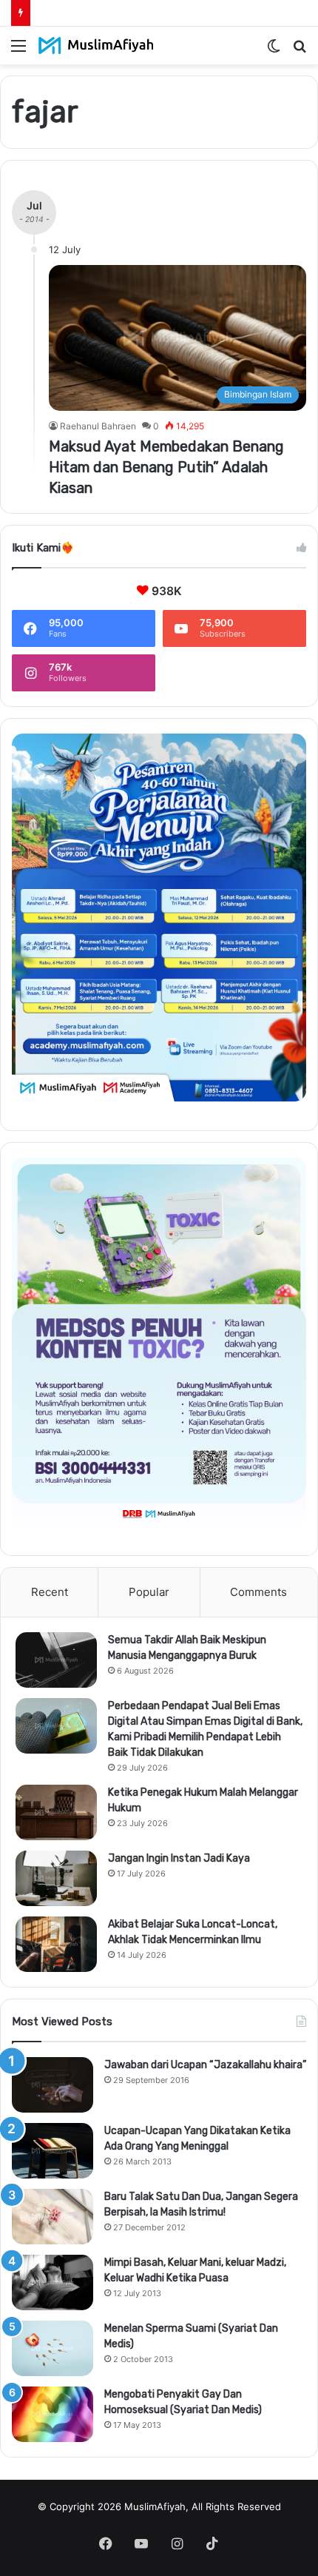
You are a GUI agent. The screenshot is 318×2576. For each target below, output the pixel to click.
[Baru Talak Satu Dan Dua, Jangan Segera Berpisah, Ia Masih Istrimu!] (53, 2217)
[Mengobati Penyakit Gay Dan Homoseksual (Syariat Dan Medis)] (53, 2414)
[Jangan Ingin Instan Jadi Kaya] (56, 1878)
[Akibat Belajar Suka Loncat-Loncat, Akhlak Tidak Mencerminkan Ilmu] (56, 1944)
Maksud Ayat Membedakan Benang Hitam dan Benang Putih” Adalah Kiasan (166, 467)
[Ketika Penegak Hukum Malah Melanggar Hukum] (56, 1812)
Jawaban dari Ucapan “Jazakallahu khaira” (205, 2065)
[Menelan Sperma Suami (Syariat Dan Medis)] (53, 2348)
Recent (50, 1592)
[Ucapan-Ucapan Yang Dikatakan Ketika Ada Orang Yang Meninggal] (53, 2151)
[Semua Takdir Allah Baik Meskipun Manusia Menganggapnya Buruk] (56, 1660)
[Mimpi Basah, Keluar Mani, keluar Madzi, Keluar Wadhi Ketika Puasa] (53, 2282)
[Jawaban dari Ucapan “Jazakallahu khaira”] (53, 2085)
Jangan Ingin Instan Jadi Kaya (179, 1858)
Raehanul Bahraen (98, 426)
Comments (258, 1592)
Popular (149, 1592)
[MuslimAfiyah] (96, 46)
